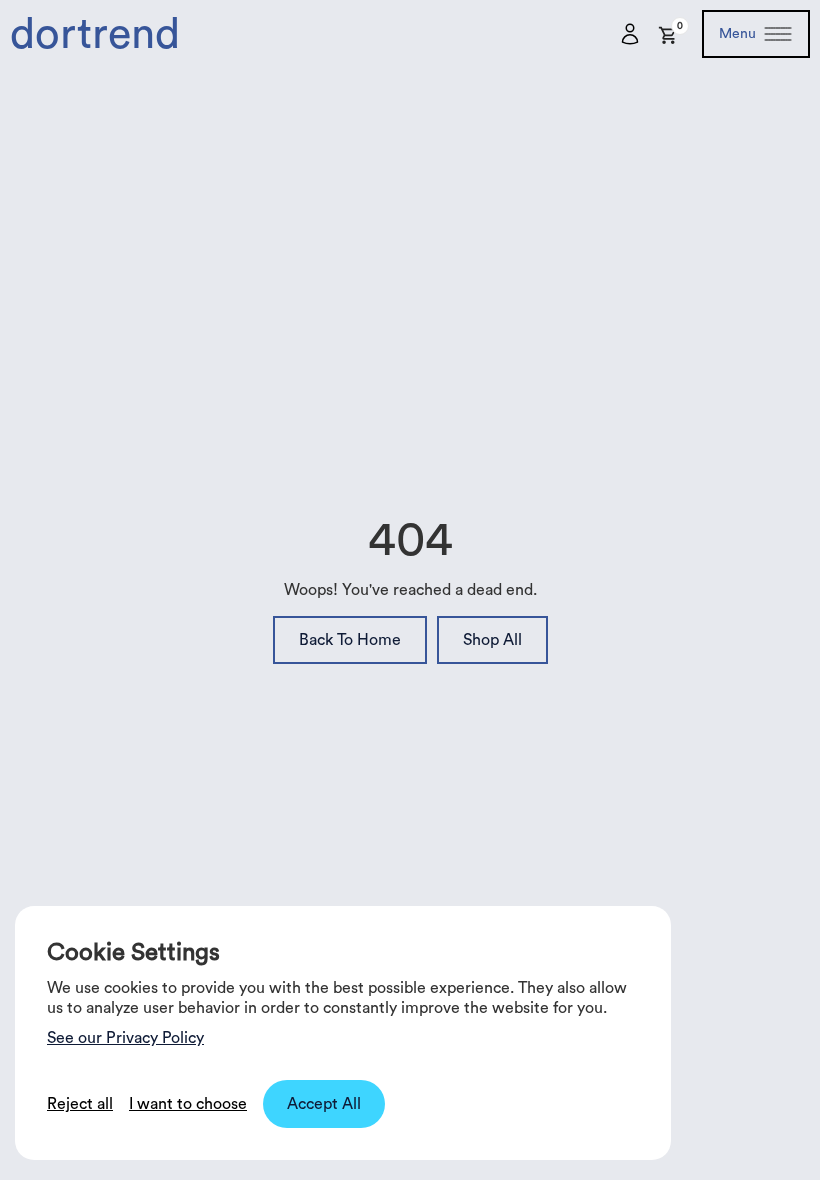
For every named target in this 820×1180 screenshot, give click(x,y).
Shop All (492, 640)
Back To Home (350, 640)
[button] (668, 31)
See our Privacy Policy (125, 1038)
